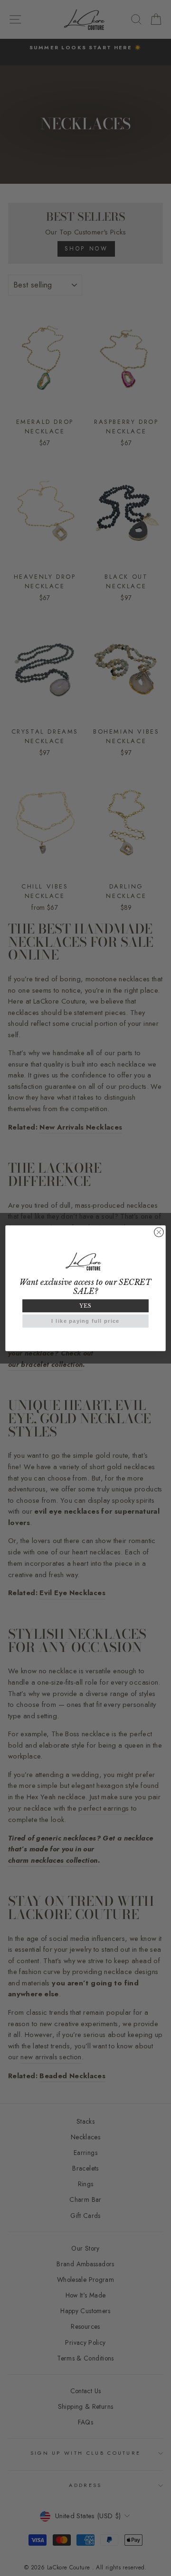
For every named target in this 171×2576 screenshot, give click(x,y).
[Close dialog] (159, 1232)
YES (85, 1306)
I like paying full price (85, 1321)
